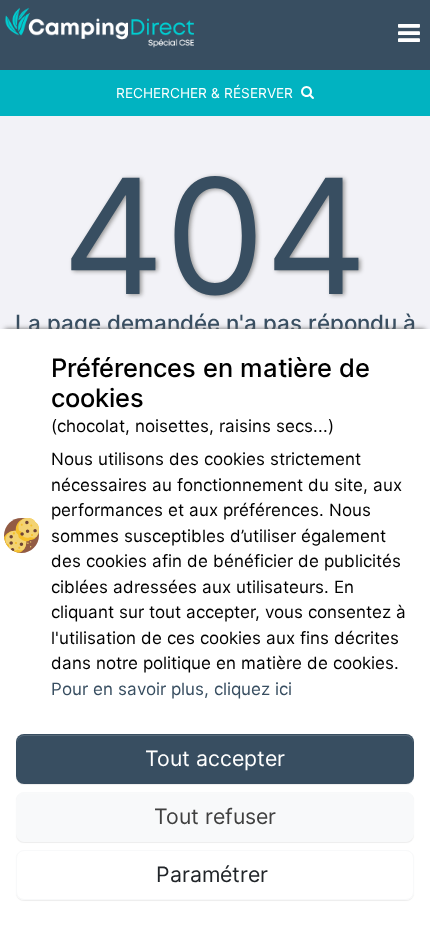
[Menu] (394, 35)
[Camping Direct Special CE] (177, 35)
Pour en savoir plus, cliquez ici (171, 689)
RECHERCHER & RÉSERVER (204, 93)
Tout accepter (215, 758)
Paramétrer (215, 874)
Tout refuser (215, 816)
